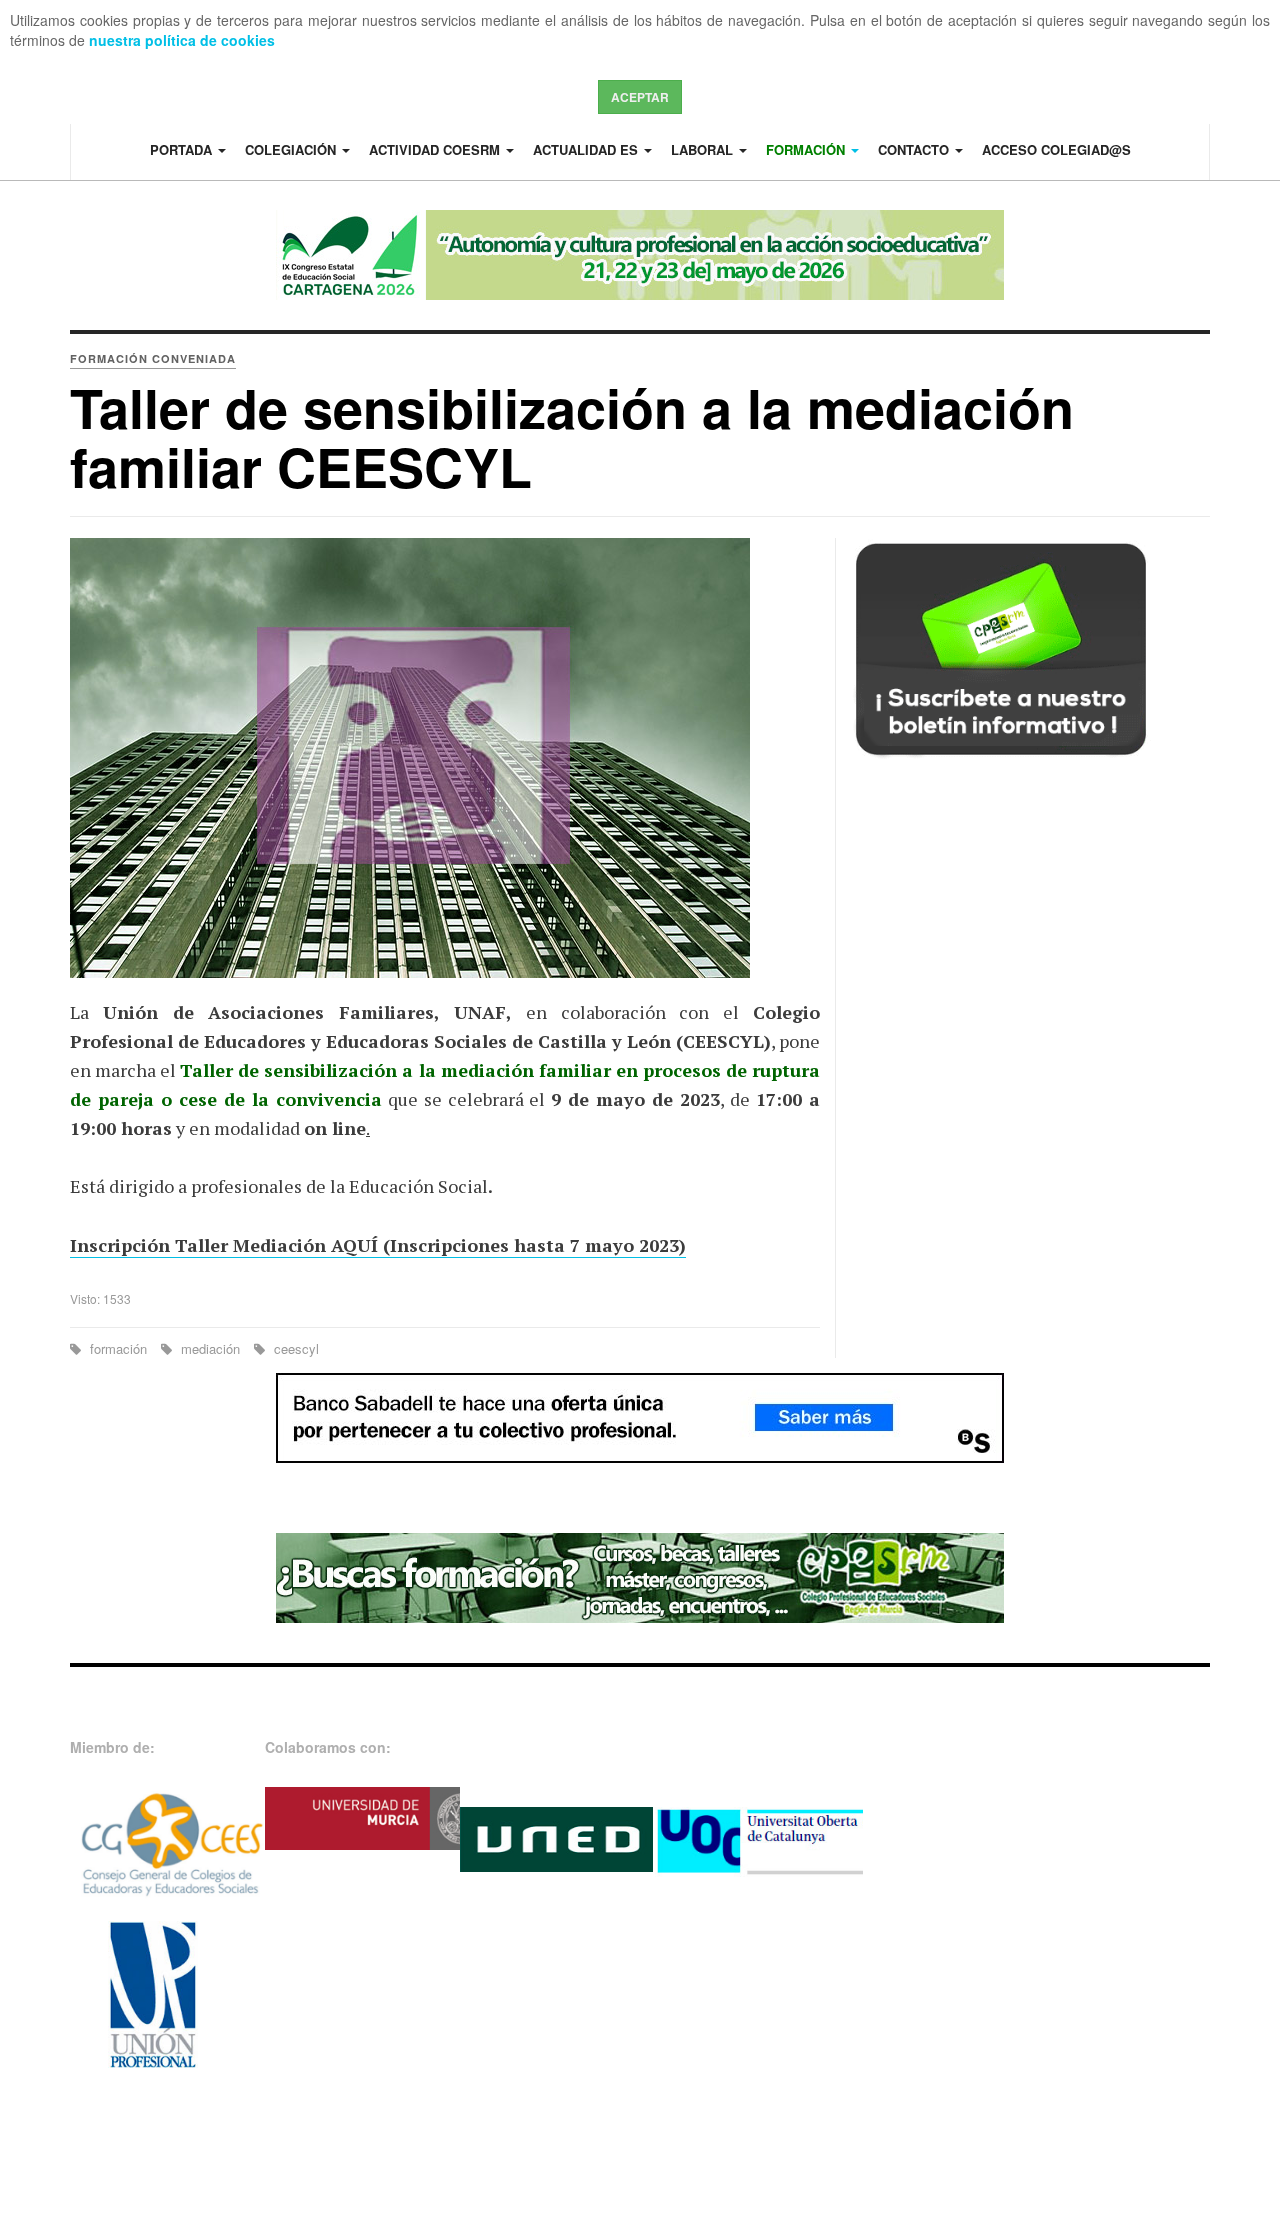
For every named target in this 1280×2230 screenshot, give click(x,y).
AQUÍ (352, 1245)
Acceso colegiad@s (1056, 149)
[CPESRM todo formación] (640, 1576)
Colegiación (292, 149)
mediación (210, 1348)
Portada (183, 149)
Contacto (915, 149)
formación (118, 1348)
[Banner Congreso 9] (640, 255)
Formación (807, 149)
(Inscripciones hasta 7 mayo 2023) (532, 1245)
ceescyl (294, 1348)
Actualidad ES (587, 149)
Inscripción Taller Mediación (198, 1245)
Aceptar (640, 97)
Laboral (704, 149)
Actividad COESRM (436, 149)
